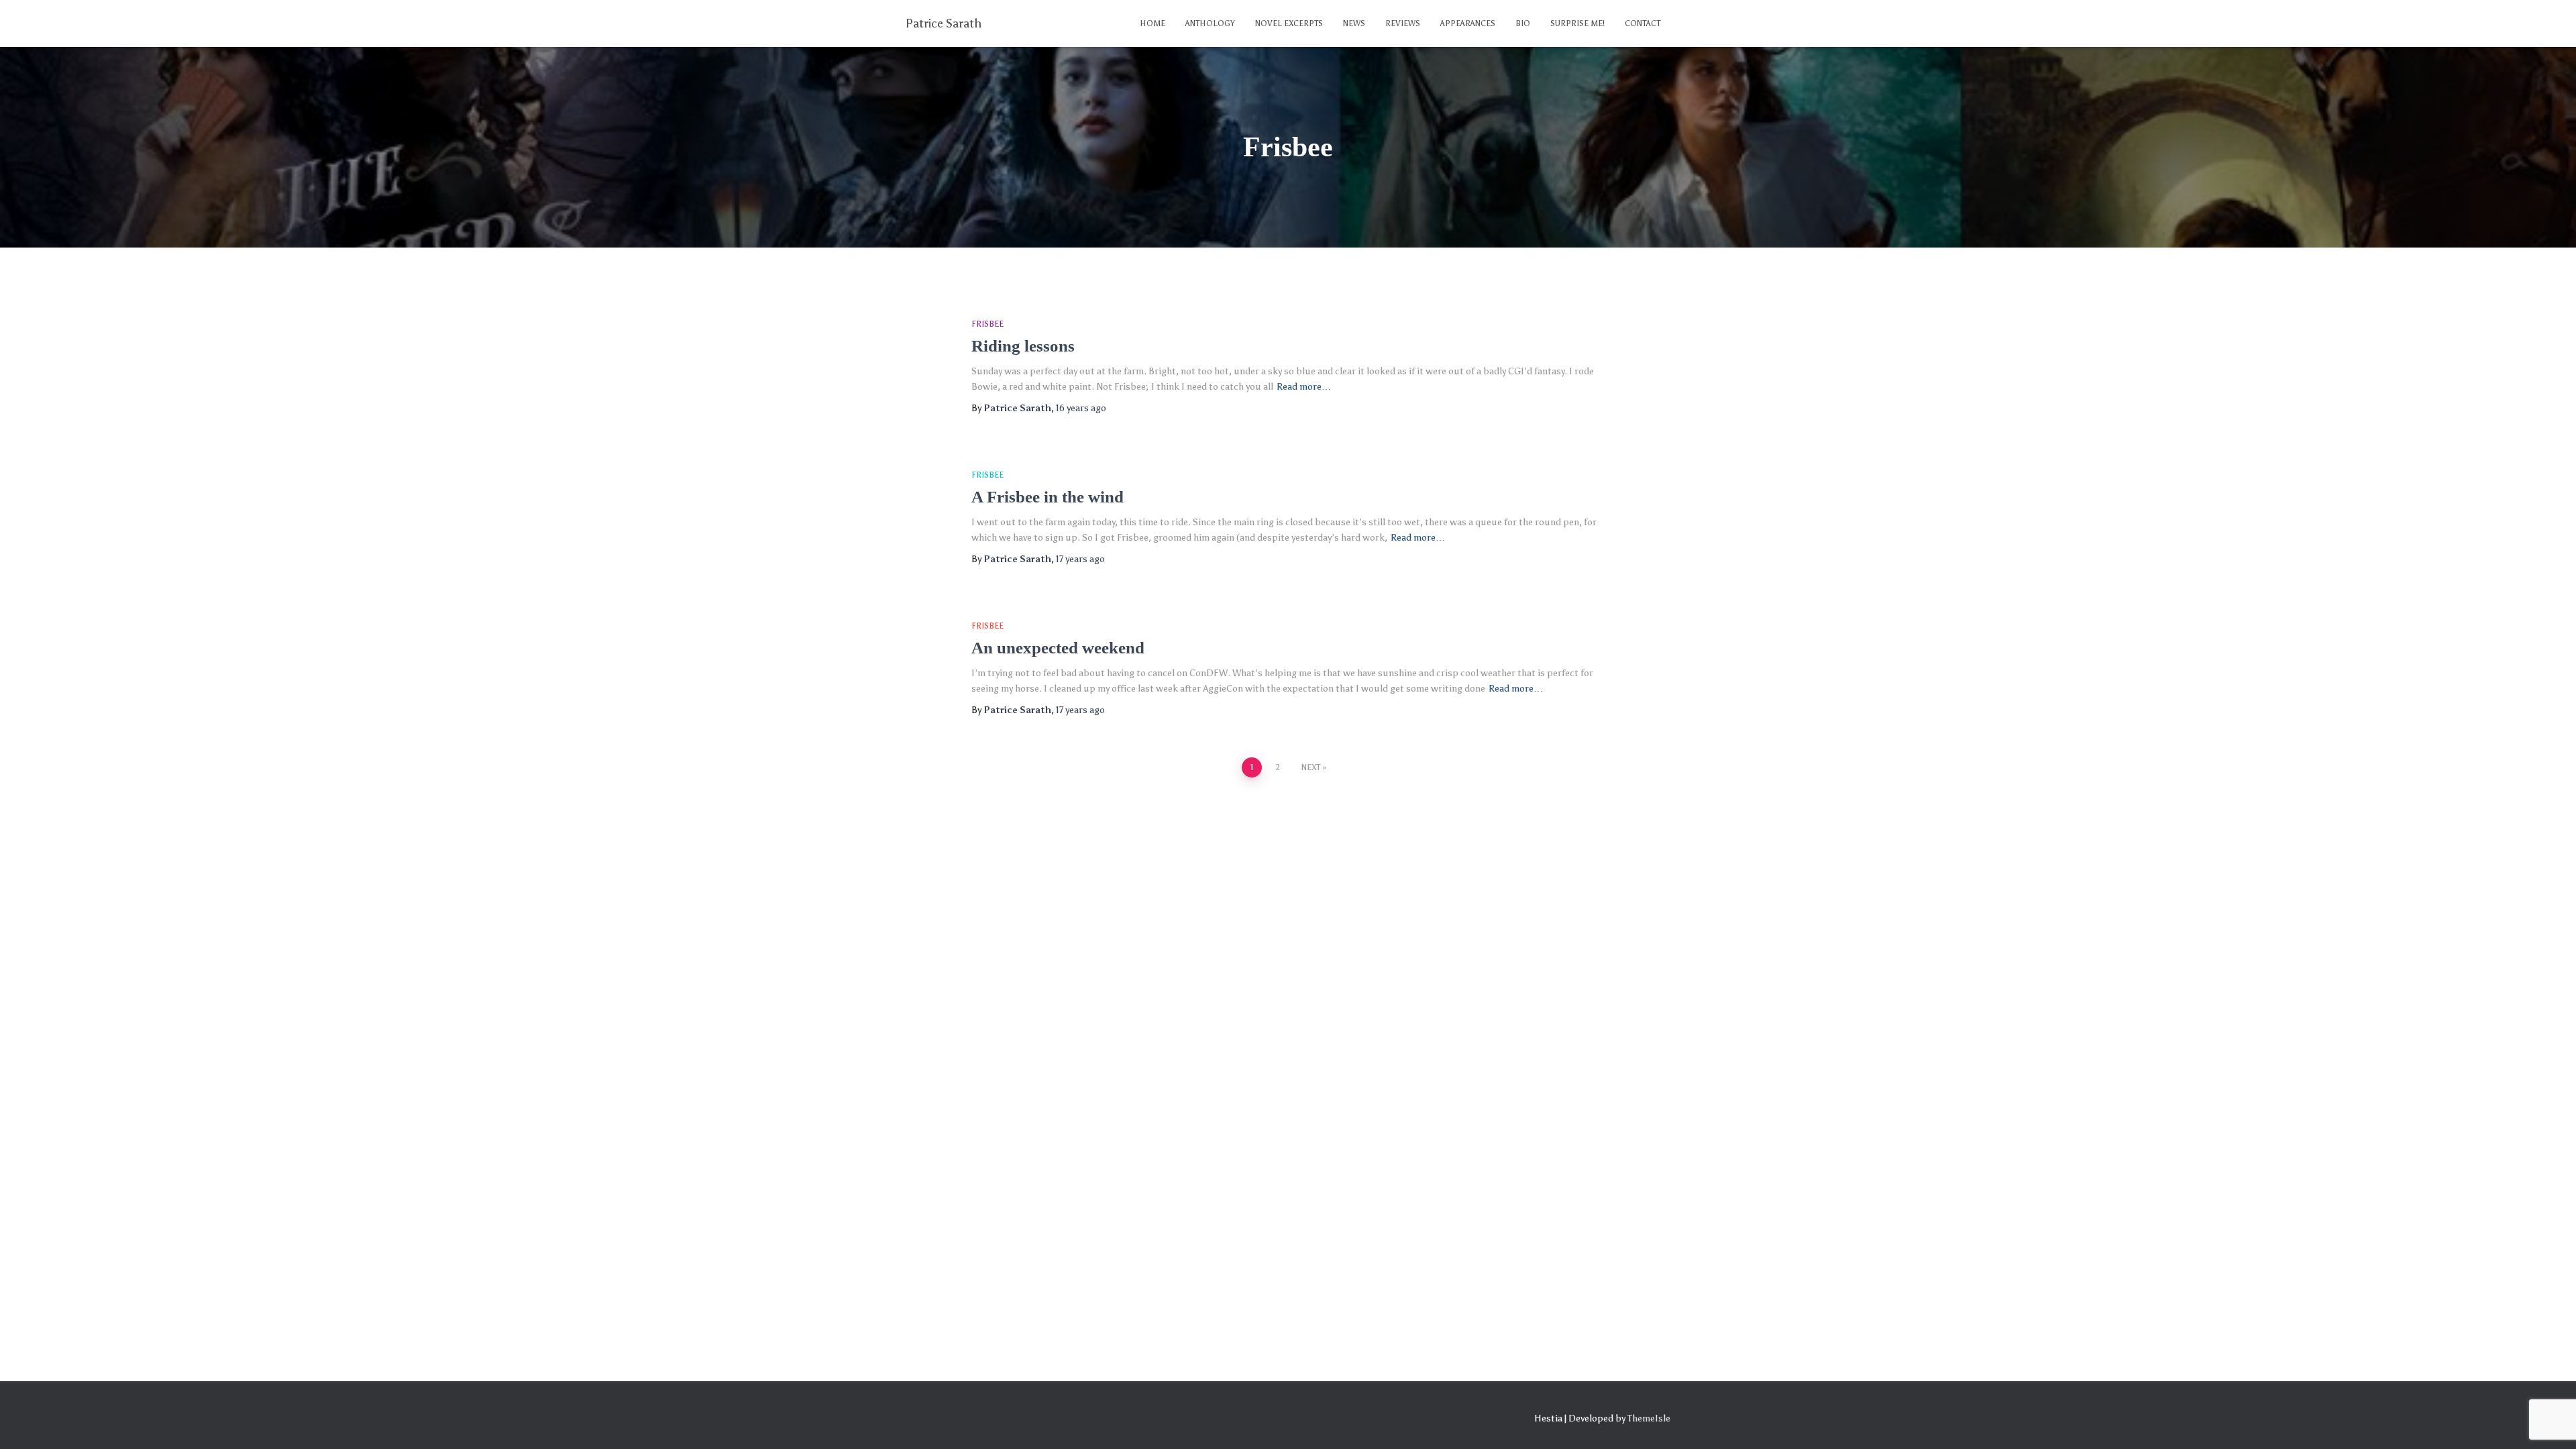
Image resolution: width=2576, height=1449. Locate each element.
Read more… (1304, 387)
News (1354, 23)
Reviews (1403, 23)
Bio (1523, 23)
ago (1081, 408)
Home (1152, 23)
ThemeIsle (1649, 1418)
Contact (1643, 23)
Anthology (1210, 23)
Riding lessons (1023, 346)
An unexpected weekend (1058, 648)
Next (1311, 767)
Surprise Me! (1577, 23)
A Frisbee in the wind (1048, 497)
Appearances (1468, 23)
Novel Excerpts (1289, 23)
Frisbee (987, 324)
